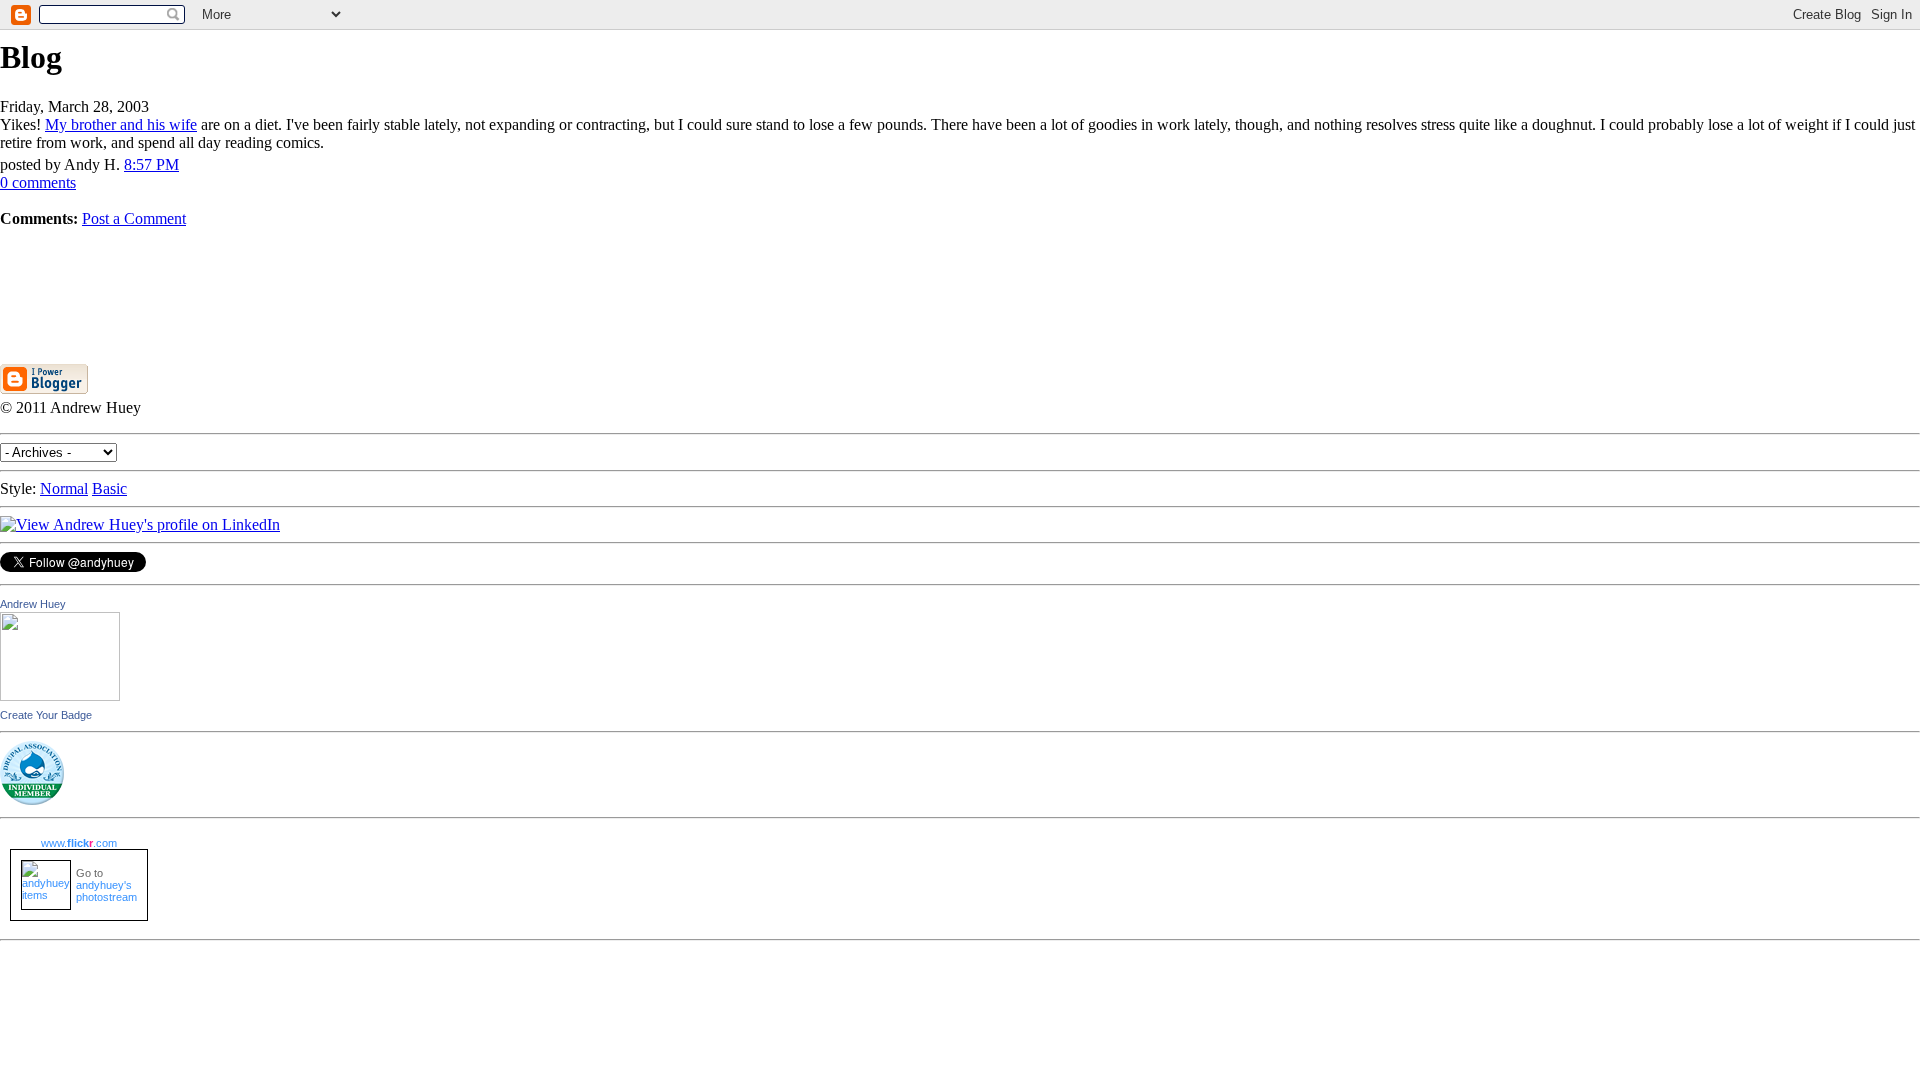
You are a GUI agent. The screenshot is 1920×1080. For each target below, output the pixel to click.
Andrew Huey (33, 604)
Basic (109, 488)
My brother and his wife (121, 124)
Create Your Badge (46, 715)
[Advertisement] (960, 273)
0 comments (38, 182)
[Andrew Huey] (60, 695)
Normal (64, 488)
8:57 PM (151, 164)
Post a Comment (134, 218)
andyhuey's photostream (106, 891)
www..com (79, 843)
